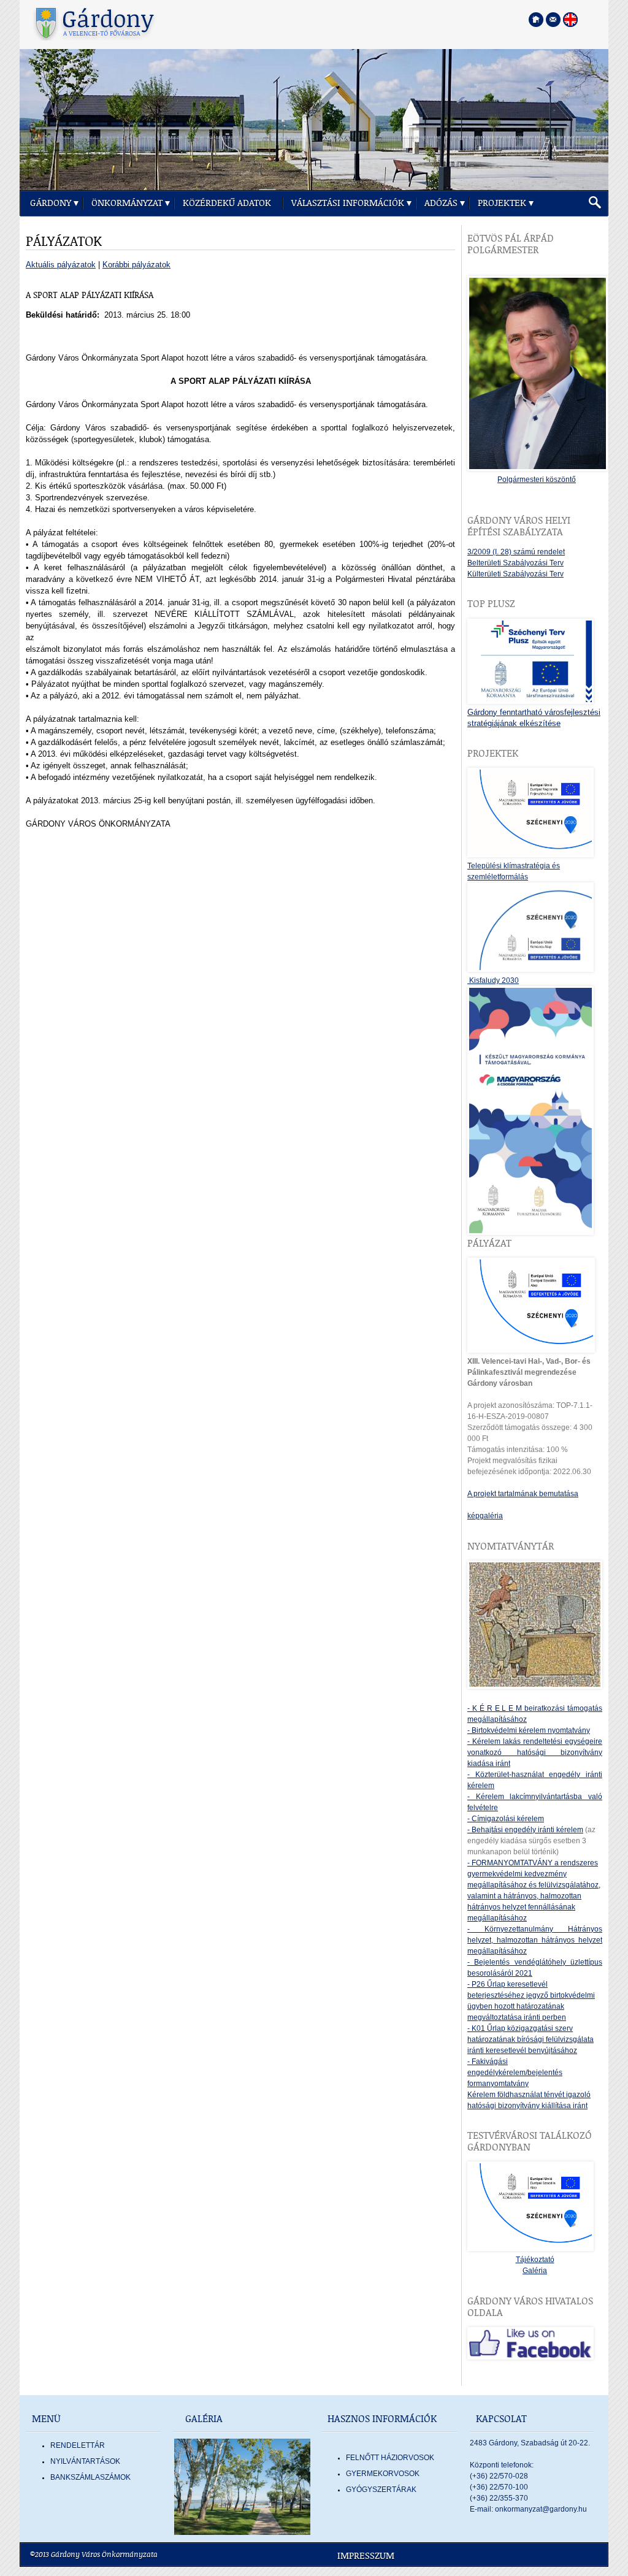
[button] (595, 203)
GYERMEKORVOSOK (383, 2474)
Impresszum (366, 2556)
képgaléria (485, 1516)
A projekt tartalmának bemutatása (523, 1494)
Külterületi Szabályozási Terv (515, 574)
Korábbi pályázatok (136, 265)
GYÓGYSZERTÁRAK (381, 2490)
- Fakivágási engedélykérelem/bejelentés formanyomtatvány (515, 2073)
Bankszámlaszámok (90, 2477)
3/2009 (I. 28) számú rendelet (516, 552)
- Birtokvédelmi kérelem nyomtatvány (529, 1730)
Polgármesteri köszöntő (537, 480)
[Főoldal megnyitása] (536, 20)
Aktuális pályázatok (61, 265)
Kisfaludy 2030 (493, 980)
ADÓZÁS (441, 203)
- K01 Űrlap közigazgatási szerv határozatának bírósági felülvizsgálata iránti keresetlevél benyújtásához (530, 2039)
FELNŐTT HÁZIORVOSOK (390, 2458)
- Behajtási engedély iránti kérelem (525, 1830)
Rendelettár (78, 2445)
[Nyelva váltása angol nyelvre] (570, 20)
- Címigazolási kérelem (506, 1819)
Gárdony (51, 203)
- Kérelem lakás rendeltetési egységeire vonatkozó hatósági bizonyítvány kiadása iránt (535, 1752)
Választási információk (348, 203)
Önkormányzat (127, 203)
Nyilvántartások (85, 2461)
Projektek (502, 203)
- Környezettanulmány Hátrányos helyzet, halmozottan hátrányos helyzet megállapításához (535, 1940)
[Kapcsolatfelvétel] (553, 20)
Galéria (535, 2271)
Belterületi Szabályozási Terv (515, 563)
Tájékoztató (535, 2260)
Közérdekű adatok (227, 203)
